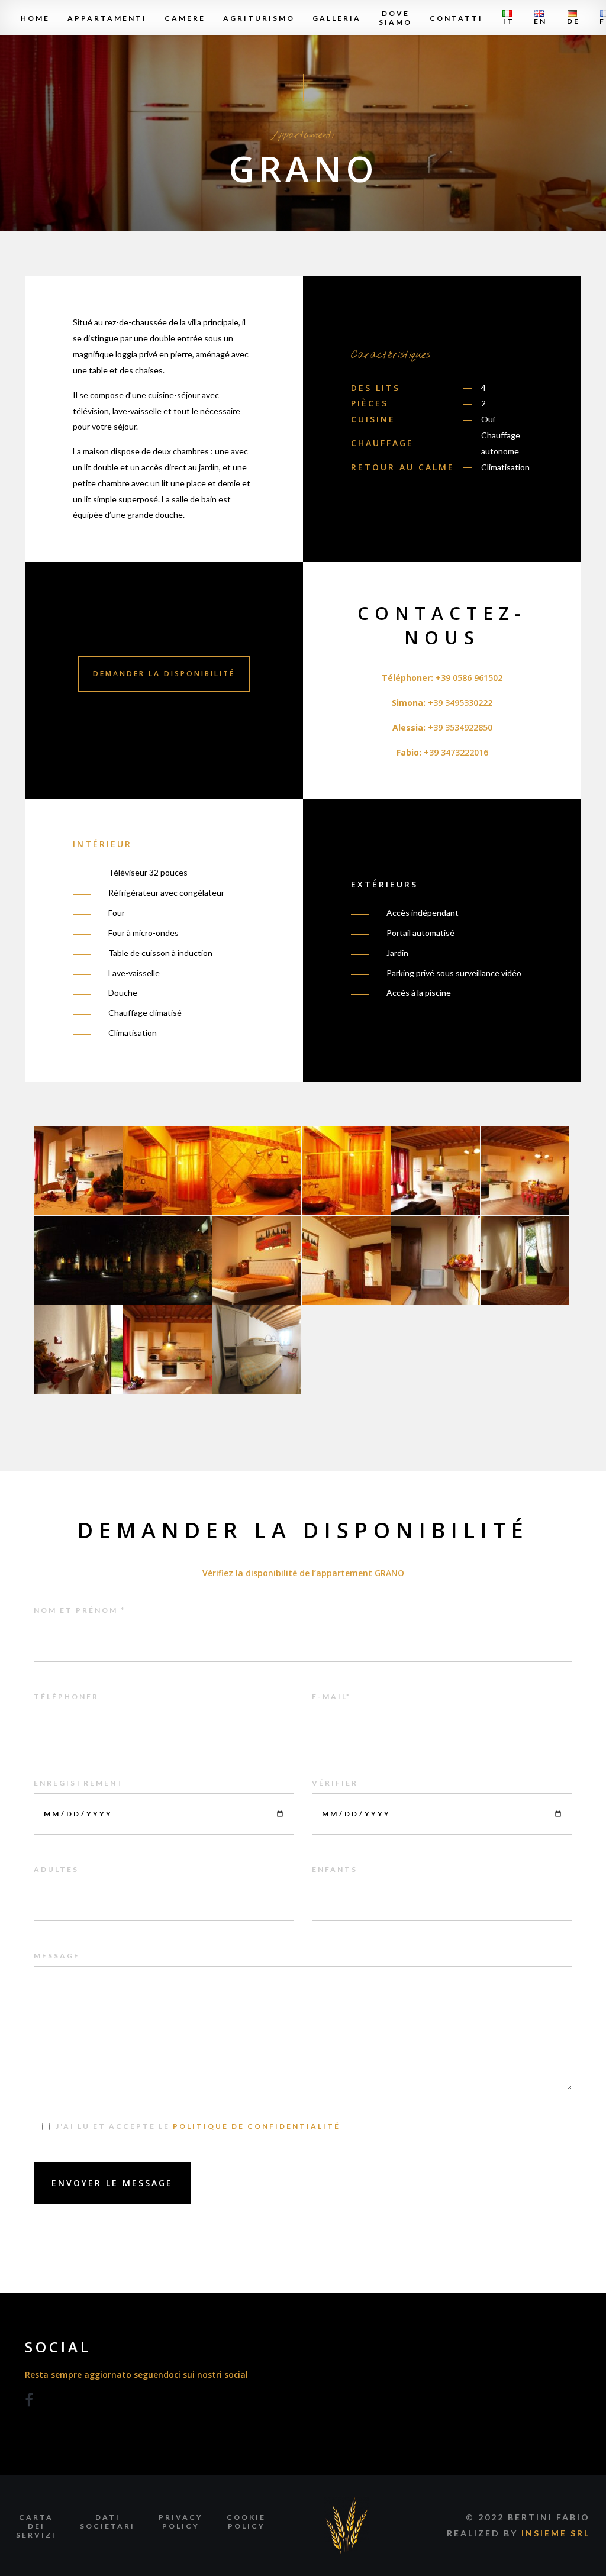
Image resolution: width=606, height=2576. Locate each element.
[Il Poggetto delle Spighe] (347, 2525)
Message (57, 1956)
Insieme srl (556, 2533)
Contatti (456, 18)
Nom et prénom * (80, 1610)
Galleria (337, 18)
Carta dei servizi (36, 2526)
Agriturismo (259, 18)
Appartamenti (107, 18)
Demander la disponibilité (164, 674)
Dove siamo (395, 18)
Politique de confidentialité (257, 2126)
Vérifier (335, 1783)
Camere (185, 18)
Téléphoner (66, 1697)
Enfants (335, 1869)
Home (35, 18)
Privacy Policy (181, 2522)
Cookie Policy (246, 2522)
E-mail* (331, 1697)
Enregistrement (79, 1783)
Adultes (56, 1869)
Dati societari (107, 2522)
